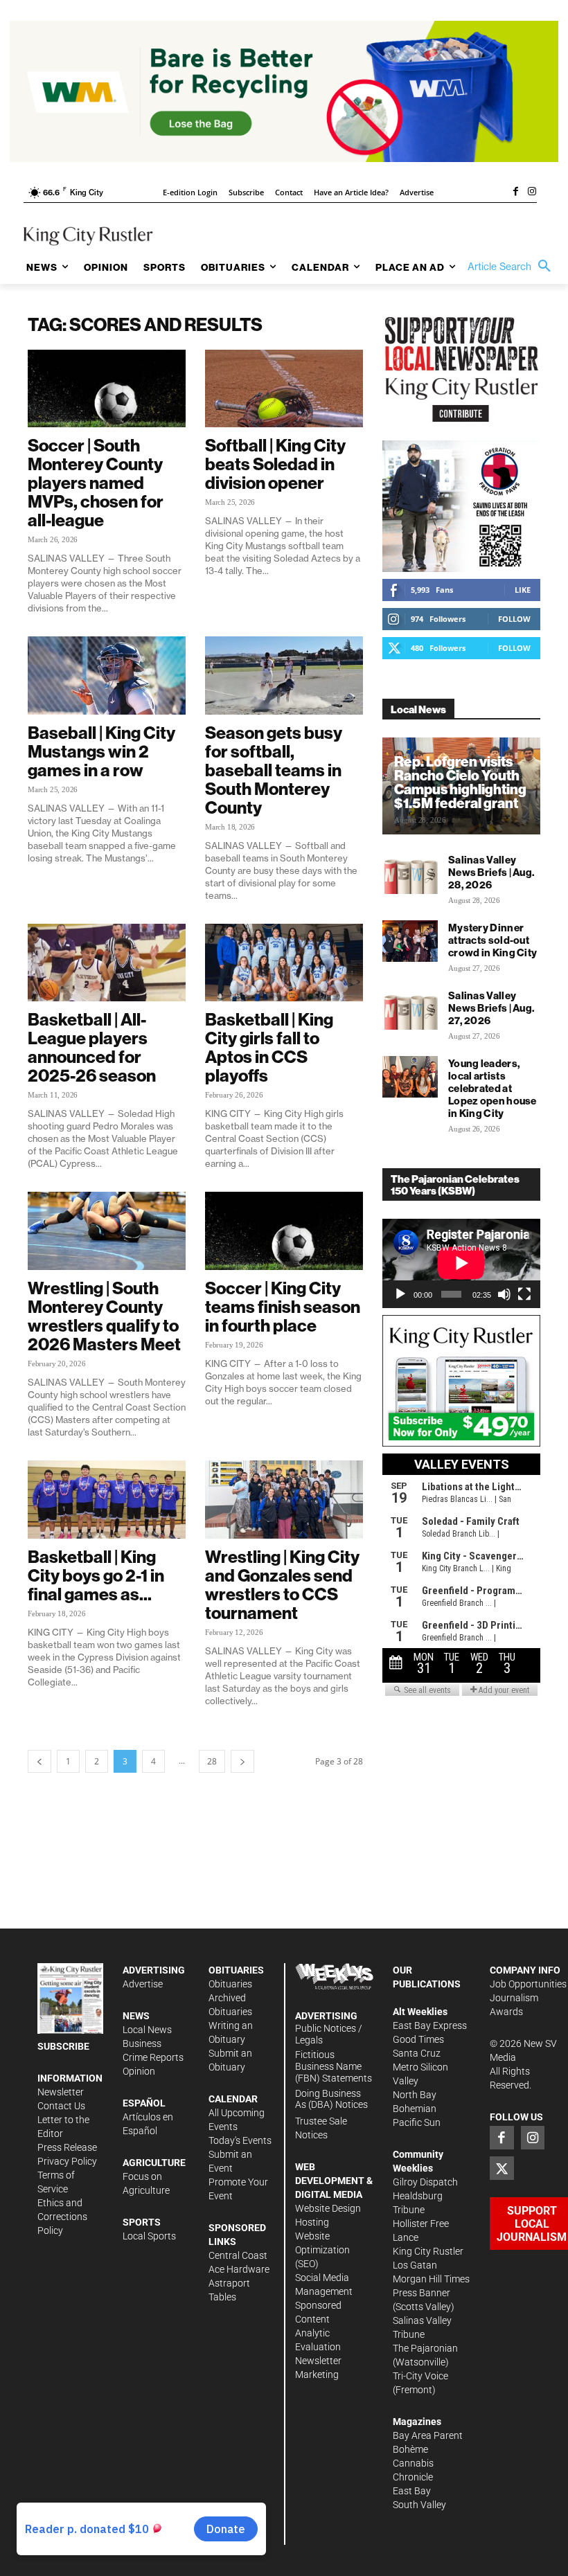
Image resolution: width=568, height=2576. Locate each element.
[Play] (400, 1294)
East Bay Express (430, 2025)
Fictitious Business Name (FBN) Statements (334, 2066)
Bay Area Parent (428, 2435)
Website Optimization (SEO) (322, 2250)
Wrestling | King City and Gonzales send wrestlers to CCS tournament (282, 1585)
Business (142, 2043)
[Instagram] (532, 193)
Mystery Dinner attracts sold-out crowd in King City (492, 940)
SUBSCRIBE (63, 2046)
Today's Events (240, 2140)
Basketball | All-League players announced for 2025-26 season (92, 1047)
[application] (461, 1263)
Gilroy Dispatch (425, 2182)
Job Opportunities (528, 1984)
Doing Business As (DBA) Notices (331, 2099)
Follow (514, 619)
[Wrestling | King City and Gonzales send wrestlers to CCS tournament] (284, 1500)
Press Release (67, 2147)
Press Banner (421, 2293)
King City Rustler (428, 2251)
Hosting (312, 2222)
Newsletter (61, 2092)
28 (212, 1761)
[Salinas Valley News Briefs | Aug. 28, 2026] (410, 873)
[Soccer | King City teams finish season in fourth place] (284, 1231)
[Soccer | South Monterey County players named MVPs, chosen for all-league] (107, 389)
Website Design (328, 2208)
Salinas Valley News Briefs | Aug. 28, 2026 (491, 872)
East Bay (412, 2491)
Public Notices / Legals (329, 2034)
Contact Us (61, 2106)
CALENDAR (233, 2099)
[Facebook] (515, 193)
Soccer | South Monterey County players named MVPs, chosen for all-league (96, 483)
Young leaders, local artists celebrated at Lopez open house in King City (492, 1088)
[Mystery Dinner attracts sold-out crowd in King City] (410, 941)
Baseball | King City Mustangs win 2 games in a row (101, 751)
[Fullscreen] (524, 1294)
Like (523, 590)
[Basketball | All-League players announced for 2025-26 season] (107, 963)
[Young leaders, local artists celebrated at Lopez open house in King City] (410, 1077)
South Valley (419, 2505)
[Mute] (504, 1294)
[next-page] (242, 1761)
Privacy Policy (67, 2161)
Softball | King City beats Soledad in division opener (275, 464)
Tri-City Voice (420, 2376)
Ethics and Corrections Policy (62, 2217)
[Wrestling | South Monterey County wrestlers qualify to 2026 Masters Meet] (107, 1231)
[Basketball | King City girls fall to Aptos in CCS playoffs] (284, 963)
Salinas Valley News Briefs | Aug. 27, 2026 (491, 1008)
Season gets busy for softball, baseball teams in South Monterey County (274, 770)
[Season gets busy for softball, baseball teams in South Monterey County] (284, 676)
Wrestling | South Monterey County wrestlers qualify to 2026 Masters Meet (104, 1316)
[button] (513, 267)
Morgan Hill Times (431, 2279)
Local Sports (149, 2236)
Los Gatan (415, 2265)
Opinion (139, 2071)
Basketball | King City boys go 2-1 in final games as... (96, 1575)
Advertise (143, 1984)
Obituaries (230, 1984)
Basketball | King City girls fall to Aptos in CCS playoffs (269, 1047)
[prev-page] (39, 1761)
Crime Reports (153, 2057)
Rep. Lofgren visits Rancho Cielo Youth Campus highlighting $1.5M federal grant (460, 782)
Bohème (410, 2449)
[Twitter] (502, 2168)
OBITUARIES (236, 1970)
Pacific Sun (417, 2122)
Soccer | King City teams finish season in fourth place (283, 1307)
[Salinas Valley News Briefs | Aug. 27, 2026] (410, 1009)
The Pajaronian (425, 2348)
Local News (147, 2030)
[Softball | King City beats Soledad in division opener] (284, 389)
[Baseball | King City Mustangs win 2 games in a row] (107, 676)
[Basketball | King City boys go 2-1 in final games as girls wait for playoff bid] (107, 1500)
